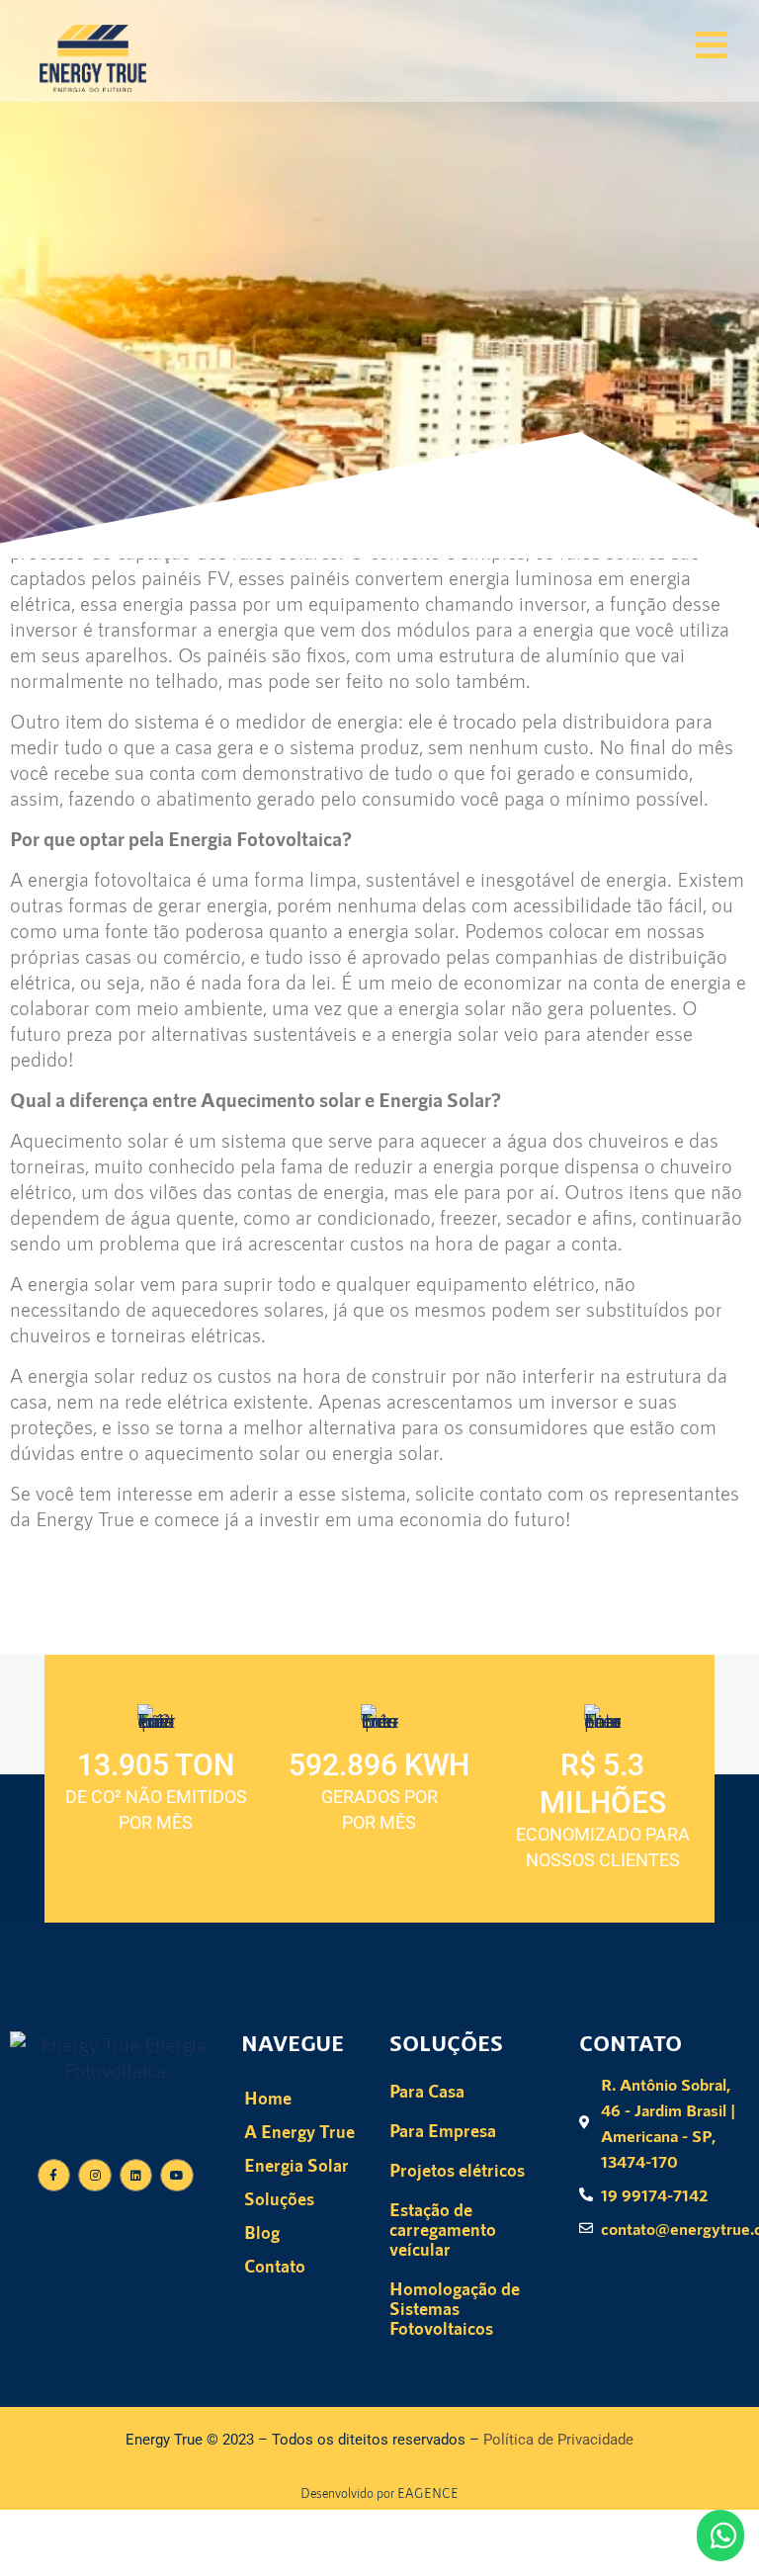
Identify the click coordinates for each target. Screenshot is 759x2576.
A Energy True (299, 2131)
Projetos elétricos (457, 2170)
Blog (262, 2232)
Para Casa (427, 2091)
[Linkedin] (136, 2176)
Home (268, 2098)
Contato (275, 2266)
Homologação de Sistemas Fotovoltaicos (455, 2308)
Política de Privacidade (558, 2440)
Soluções (279, 2198)
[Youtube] (177, 2176)
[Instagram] (95, 2176)
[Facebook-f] (54, 2176)
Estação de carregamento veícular (443, 2229)
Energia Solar (296, 2165)
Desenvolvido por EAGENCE (379, 2493)
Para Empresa (443, 2130)
